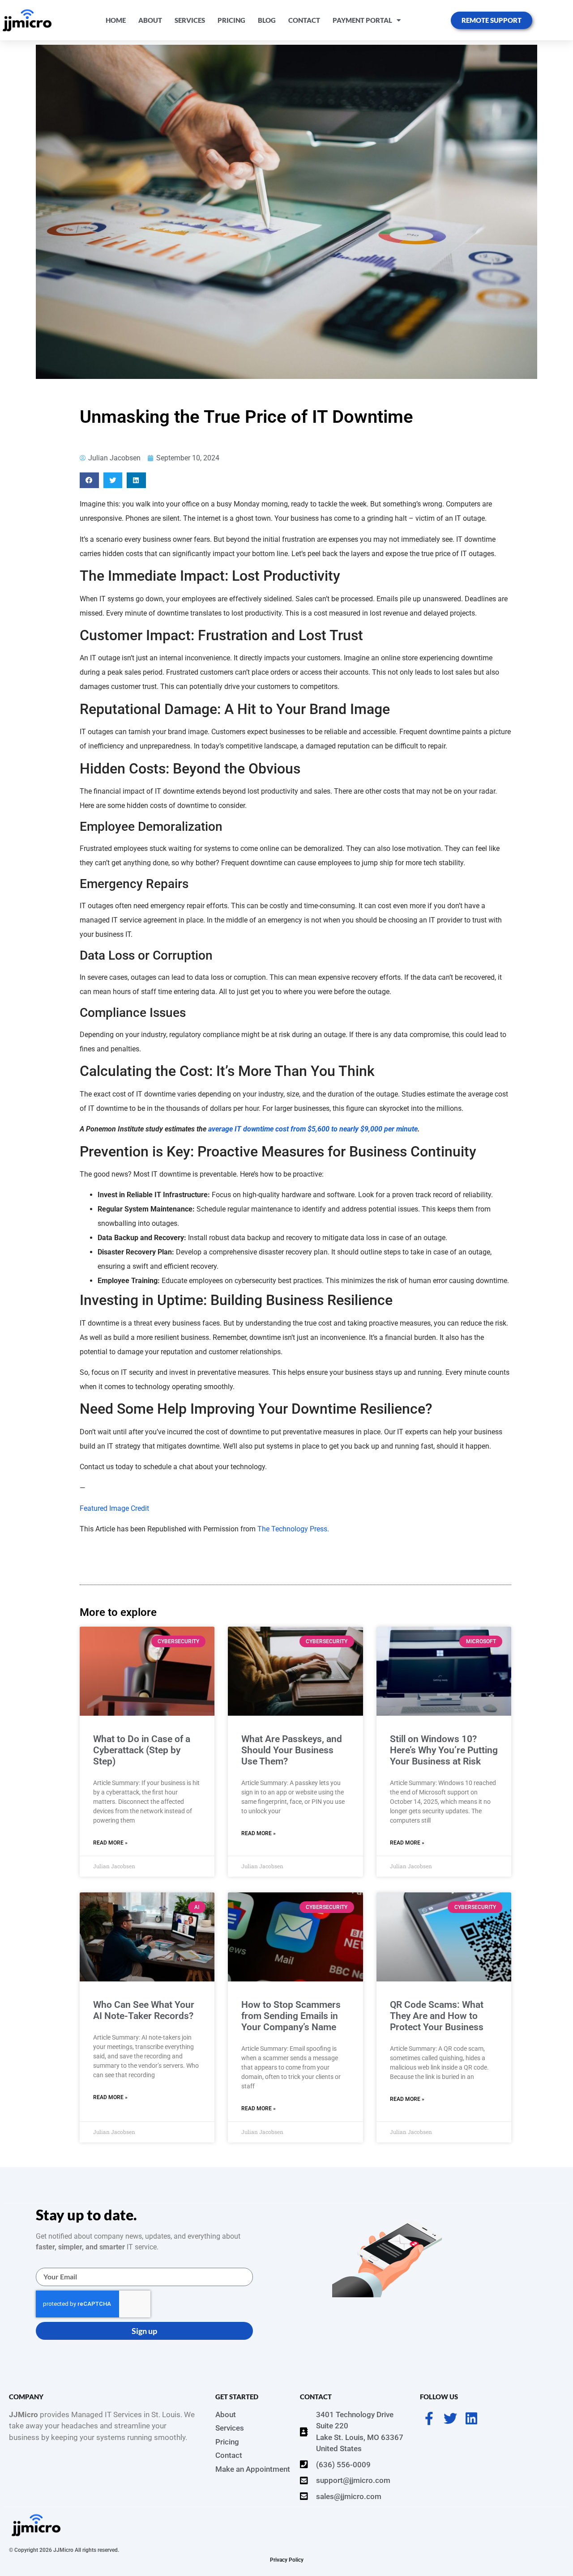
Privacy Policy (287, 2560)
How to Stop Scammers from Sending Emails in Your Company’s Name (291, 2016)
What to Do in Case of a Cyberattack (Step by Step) (142, 1750)
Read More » (110, 1843)
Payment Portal (362, 20)
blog (267, 20)
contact (304, 20)
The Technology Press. (293, 1529)
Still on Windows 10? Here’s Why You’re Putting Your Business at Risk (444, 1750)
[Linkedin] (471, 2419)
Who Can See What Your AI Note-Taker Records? (144, 2010)
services (190, 20)
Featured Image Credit (114, 1508)
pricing (231, 20)
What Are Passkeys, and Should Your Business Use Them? (292, 1750)
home (116, 20)
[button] (89, 480)
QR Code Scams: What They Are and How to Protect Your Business (437, 2016)
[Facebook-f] (429, 2419)
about (150, 20)
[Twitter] (450, 2419)
